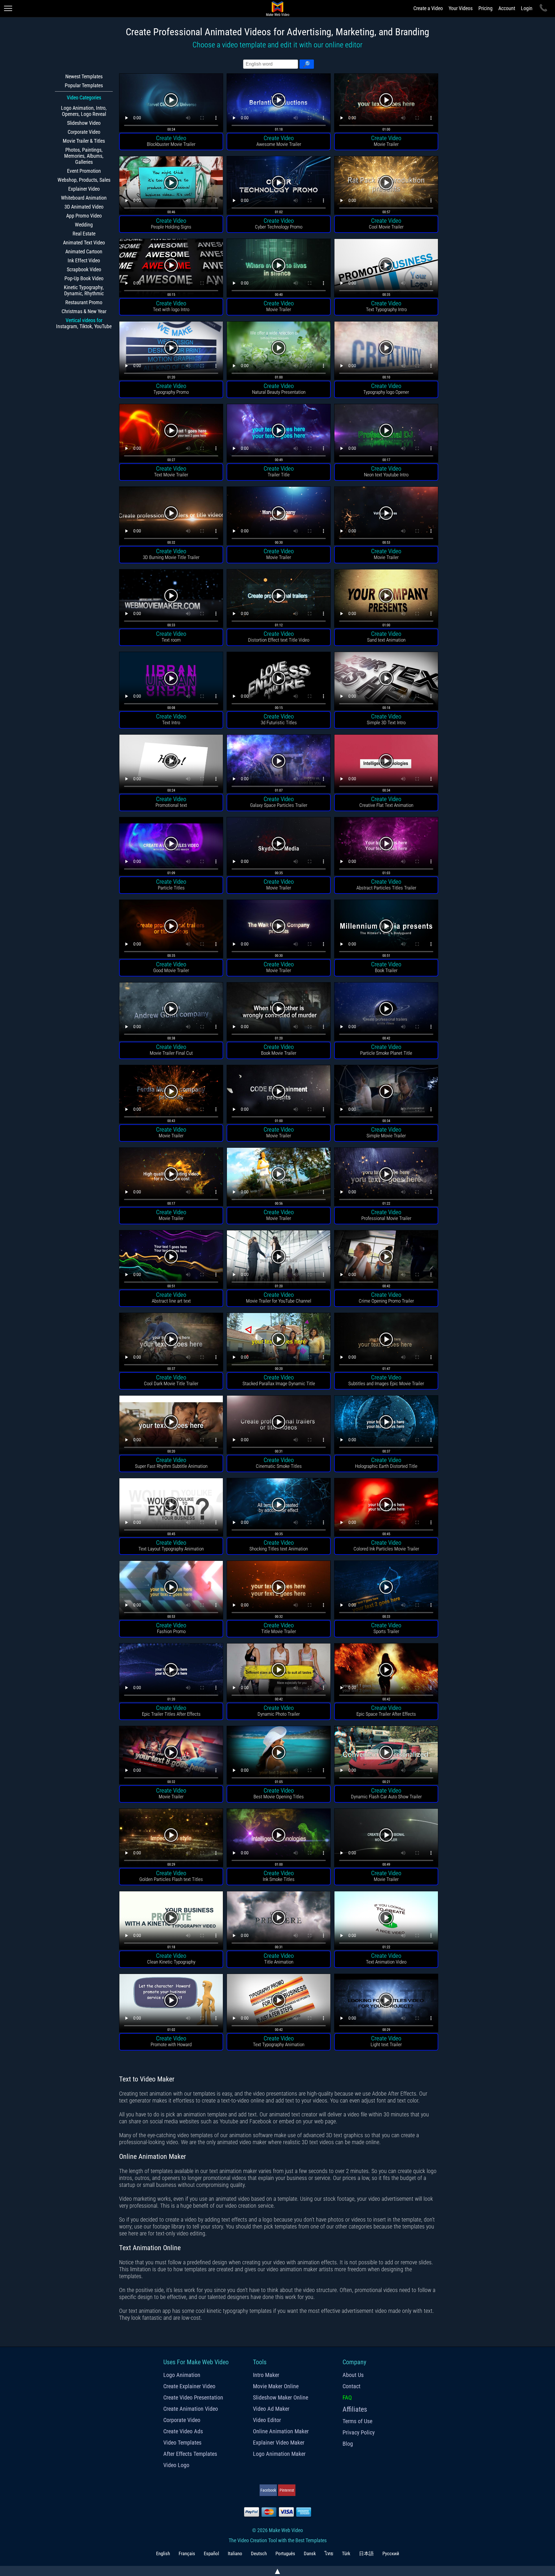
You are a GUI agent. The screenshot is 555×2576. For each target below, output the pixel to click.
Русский (391, 2553)
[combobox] (271, 64)
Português (285, 2553)
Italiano (235, 2553)
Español (211, 2553)
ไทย (329, 2553)
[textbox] (271, 64)
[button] (307, 64)
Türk (346, 2553)
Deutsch (259, 2553)
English (163, 2553)
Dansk (310, 2553)
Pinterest (287, 2490)
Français (187, 2553)
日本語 (366, 2553)
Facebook (268, 2490)
